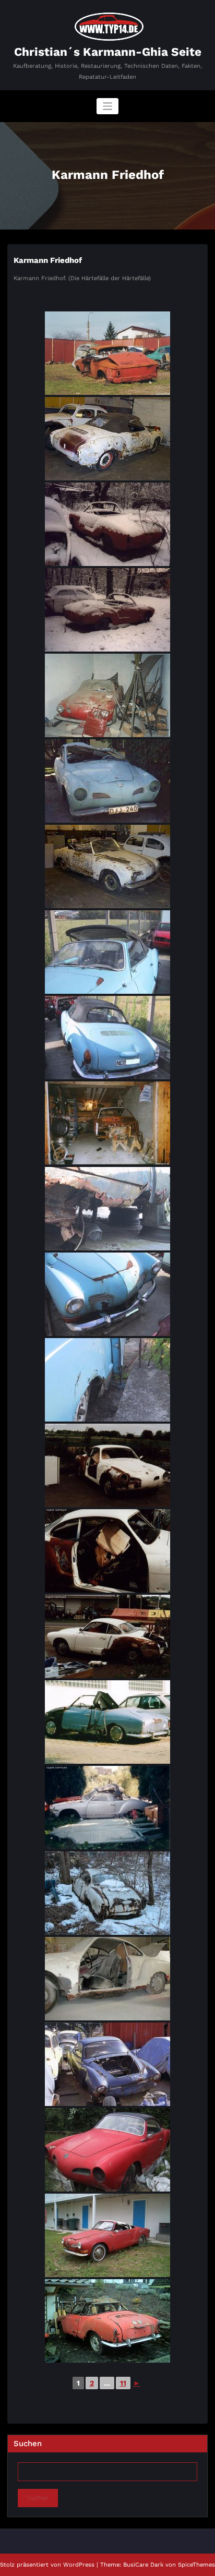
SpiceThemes (196, 2565)
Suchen (28, 2443)
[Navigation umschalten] (108, 106)
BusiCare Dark (143, 2565)
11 (123, 2383)
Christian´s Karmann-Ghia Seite (108, 52)
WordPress (79, 2565)
